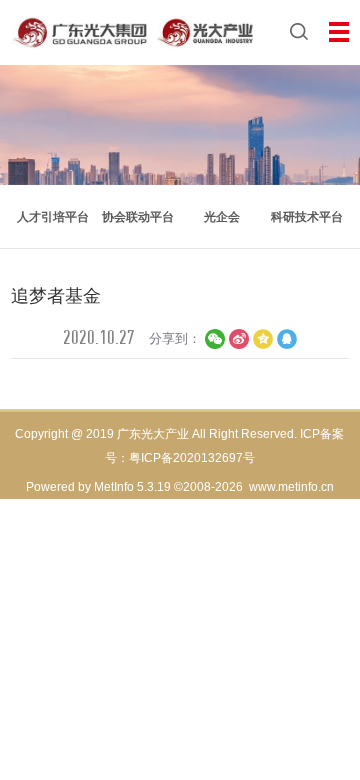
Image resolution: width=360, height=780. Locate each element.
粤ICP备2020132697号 (192, 458)
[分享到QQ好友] (287, 339)
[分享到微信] (215, 339)
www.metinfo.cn (291, 487)
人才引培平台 (53, 217)
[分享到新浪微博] (239, 339)
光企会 (222, 217)
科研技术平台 (307, 217)
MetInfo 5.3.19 (132, 487)
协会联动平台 (138, 217)
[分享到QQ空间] (263, 339)
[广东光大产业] (134, 30)
